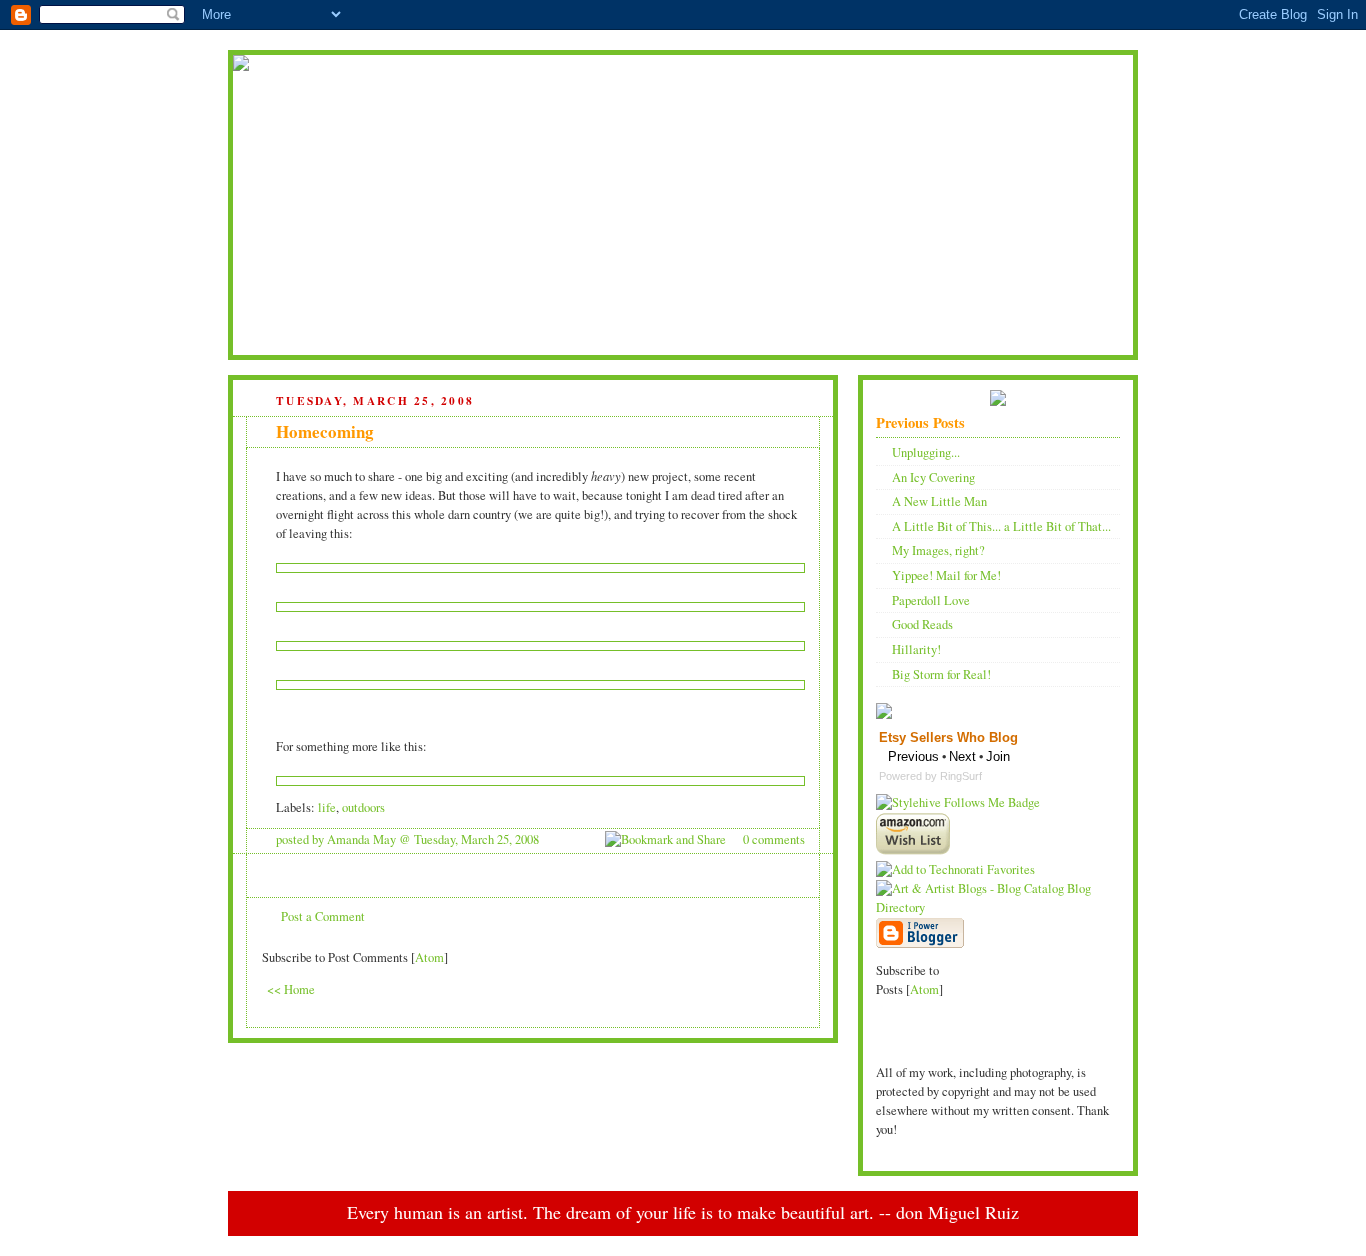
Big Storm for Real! (941, 674)
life (327, 807)
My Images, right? (938, 550)
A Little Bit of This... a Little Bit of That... (1001, 526)
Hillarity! (916, 649)
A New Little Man (939, 501)
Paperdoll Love (931, 600)
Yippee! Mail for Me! (946, 575)
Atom (429, 957)
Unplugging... (926, 452)
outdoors (363, 807)
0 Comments (774, 839)
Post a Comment (323, 916)
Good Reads (922, 624)
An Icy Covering (933, 477)
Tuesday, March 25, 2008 (476, 839)
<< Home (291, 989)
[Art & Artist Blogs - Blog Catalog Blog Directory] (998, 907)
